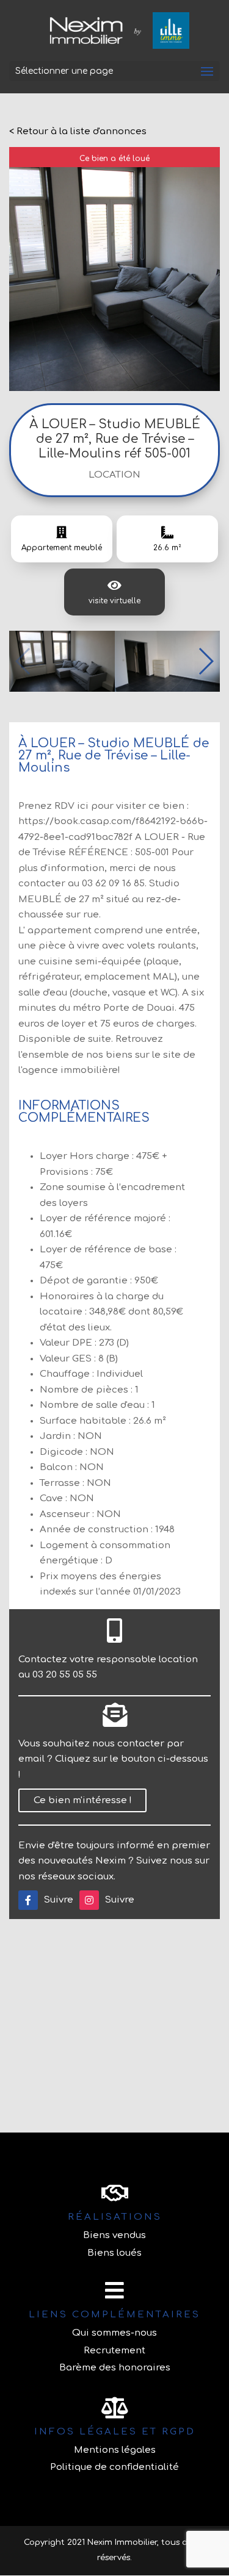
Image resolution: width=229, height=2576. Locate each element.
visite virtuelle (114, 601)
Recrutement (114, 2351)
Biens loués (114, 2253)
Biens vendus (114, 2235)
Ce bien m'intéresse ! (83, 1800)
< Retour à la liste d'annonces (78, 131)
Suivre (59, 1900)
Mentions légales (115, 2450)
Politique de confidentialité (114, 2467)
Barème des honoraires (115, 2368)
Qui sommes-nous (114, 2333)
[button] (205, 661)
